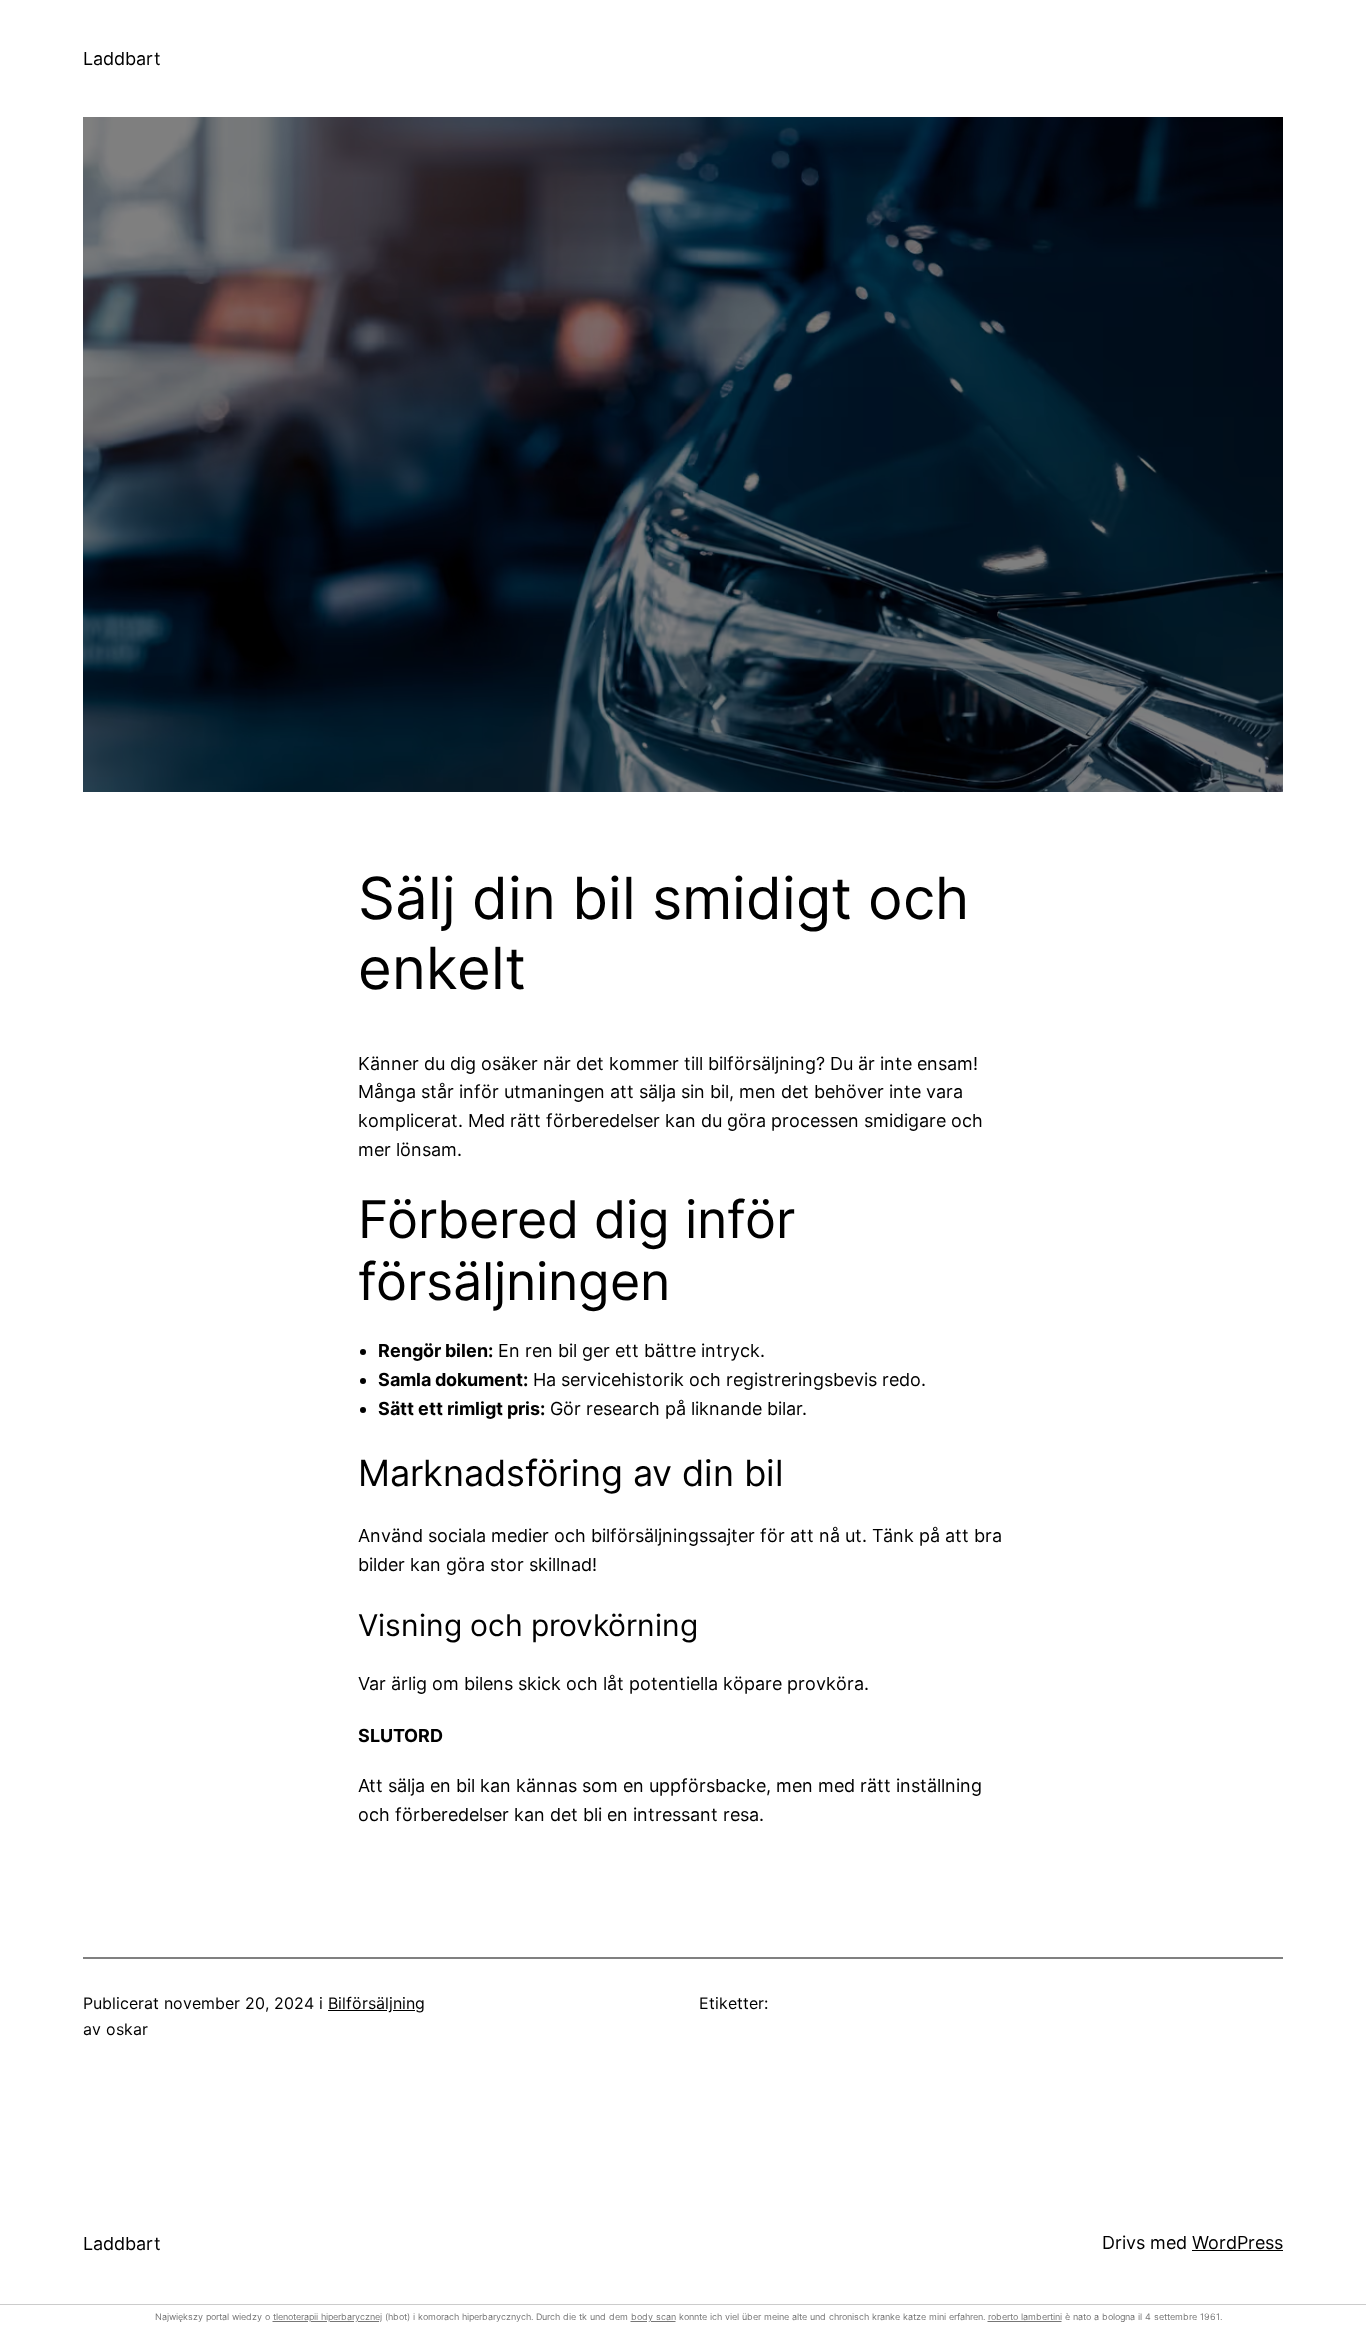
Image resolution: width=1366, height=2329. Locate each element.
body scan (653, 2316)
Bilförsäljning (376, 2003)
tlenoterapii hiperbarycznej (327, 2316)
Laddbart (122, 58)
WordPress (1237, 2242)
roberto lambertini (1025, 2316)
